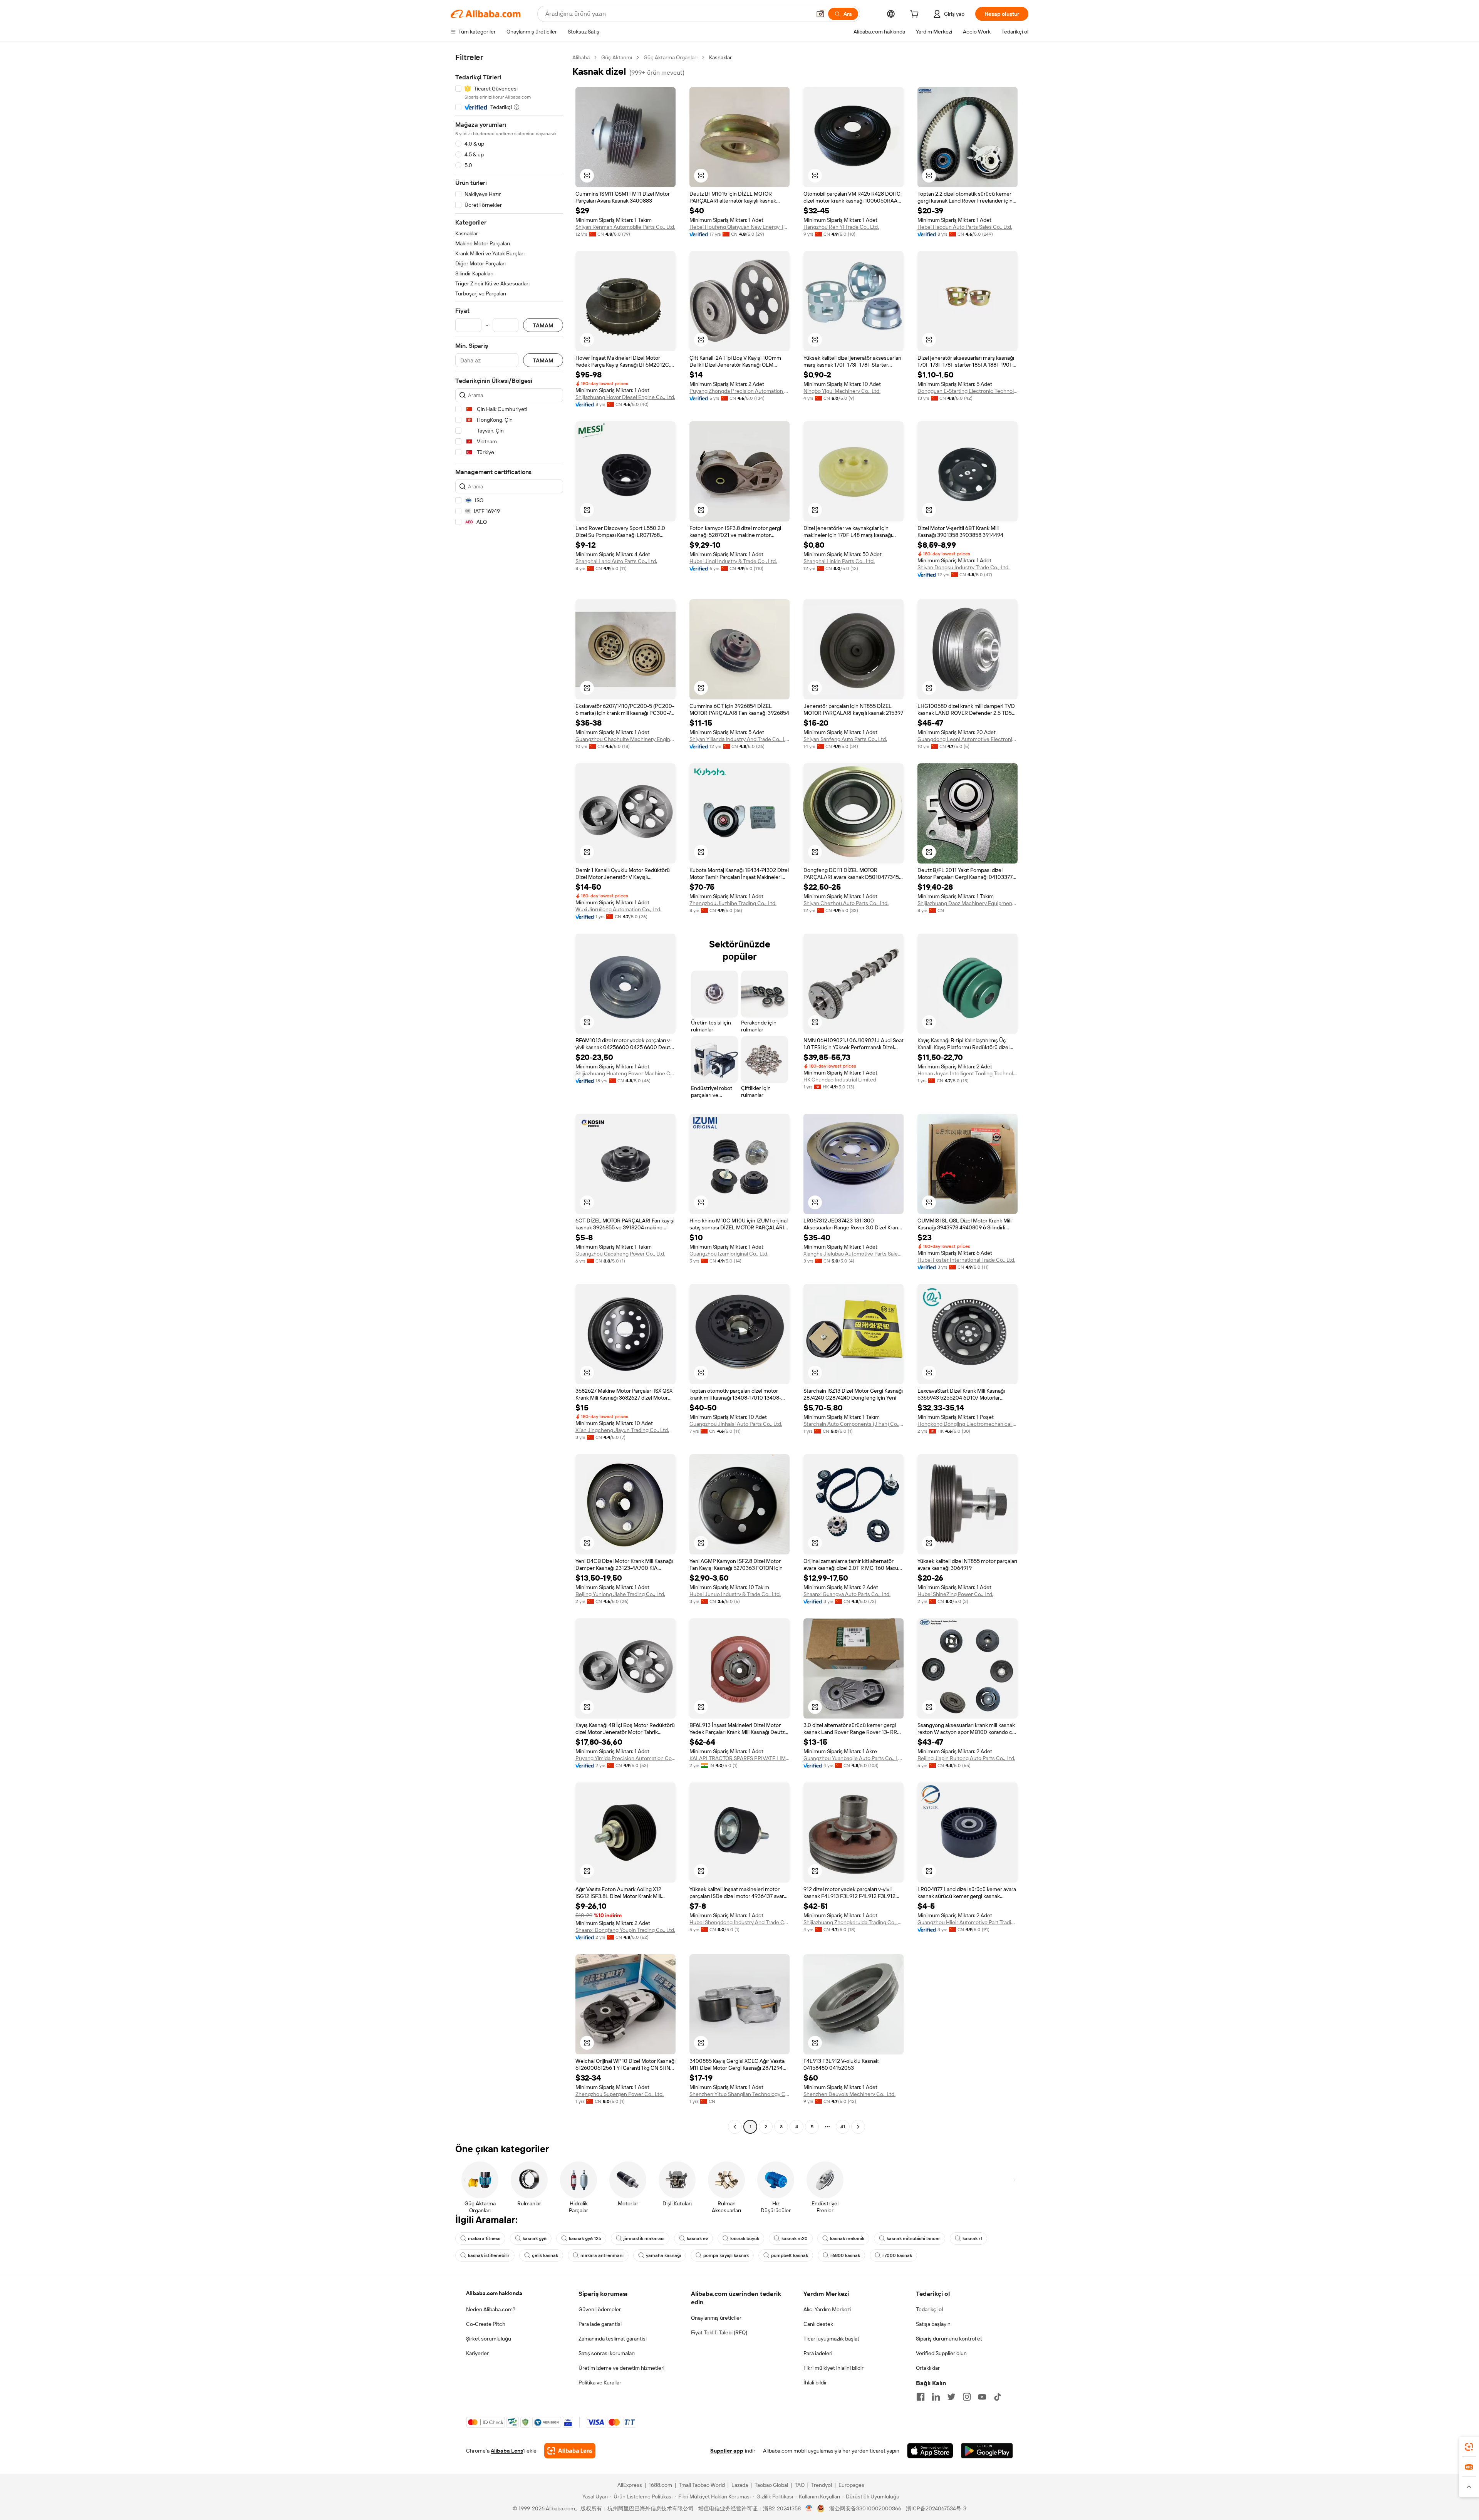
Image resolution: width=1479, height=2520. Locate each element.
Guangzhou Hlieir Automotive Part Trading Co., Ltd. (968, 1922)
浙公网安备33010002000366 (865, 2508)
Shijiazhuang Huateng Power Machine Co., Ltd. (625, 1073)
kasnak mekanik (847, 2238)
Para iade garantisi (600, 2324)
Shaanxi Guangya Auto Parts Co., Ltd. (847, 1594)
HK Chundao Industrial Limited (840, 1080)
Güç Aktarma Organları (671, 57)
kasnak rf (972, 2238)
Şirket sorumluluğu (489, 2339)
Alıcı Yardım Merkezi (827, 2309)
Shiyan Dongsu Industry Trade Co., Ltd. (963, 567)
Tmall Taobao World (702, 2485)
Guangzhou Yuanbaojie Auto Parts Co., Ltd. (854, 1758)
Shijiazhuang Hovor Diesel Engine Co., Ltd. (625, 397)
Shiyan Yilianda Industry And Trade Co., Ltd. (739, 739)
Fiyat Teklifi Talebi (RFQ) (719, 2332)
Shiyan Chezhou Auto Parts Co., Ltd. (846, 903)
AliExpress (630, 2485)
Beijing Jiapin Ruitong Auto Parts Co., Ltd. (966, 1758)
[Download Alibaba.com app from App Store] (930, 2451)
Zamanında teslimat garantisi (613, 2339)
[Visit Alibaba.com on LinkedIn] (936, 2397)
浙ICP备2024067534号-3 (936, 2508)
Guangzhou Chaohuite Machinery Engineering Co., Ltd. (625, 739)
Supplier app (727, 2451)
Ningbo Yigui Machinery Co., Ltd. (842, 391)
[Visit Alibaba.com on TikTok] (998, 2397)
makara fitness (484, 2238)
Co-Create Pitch (486, 2324)
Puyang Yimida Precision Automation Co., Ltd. (625, 1758)
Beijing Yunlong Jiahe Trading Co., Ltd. (620, 1594)
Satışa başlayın (933, 2324)
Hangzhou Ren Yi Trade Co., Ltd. (841, 227)
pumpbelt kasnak (790, 2255)
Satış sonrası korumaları (607, 2353)
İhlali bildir (815, 2383)
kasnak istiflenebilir (489, 2255)
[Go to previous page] (735, 2127)
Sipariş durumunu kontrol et (949, 2339)
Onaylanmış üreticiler (716, 2318)
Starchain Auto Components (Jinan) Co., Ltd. (854, 1424)
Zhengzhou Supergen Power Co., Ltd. (620, 2094)
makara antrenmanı (602, 2255)
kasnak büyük (745, 2238)
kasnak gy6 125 (585, 2238)
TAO (800, 2485)
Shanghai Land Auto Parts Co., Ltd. (616, 561)
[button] (820, 14)
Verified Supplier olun (941, 2353)
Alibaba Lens (507, 2451)
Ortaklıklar (928, 2368)
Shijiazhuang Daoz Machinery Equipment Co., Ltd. (968, 903)
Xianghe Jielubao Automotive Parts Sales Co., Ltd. (854, 1254)
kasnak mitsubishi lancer (913, 2238)
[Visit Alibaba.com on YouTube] (982, 2397)
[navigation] (509, 1093)
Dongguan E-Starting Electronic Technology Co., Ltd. (968, 391)
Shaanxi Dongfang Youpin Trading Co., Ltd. (625, 1930)
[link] (1469, 2447)
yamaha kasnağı (663, 2255)
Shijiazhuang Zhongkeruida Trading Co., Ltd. (854, 1922)
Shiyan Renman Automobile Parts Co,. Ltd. (625, 227)
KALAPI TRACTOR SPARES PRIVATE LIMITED (739, 1758)
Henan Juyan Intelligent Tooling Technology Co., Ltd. (968, 1073)
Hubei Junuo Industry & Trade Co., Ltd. (735, 1594)
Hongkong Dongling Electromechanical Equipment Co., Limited (968, 1424)
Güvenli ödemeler (600, 2309)
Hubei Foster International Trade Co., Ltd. (966, 1260)
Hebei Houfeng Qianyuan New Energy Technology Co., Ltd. (739, 227)
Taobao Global (771, 2485)
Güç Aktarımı (617, 57)
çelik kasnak (545, 2255)
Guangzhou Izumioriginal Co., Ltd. (729, 1254)
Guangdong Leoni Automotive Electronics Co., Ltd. (968, 739)
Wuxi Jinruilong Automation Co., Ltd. (618, 909)
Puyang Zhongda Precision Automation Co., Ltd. (739, 391)
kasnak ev (697, 2238)
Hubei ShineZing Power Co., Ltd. (955, 1594)
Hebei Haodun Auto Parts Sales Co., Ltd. (965, 227)
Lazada (740, 2485)
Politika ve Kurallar (600, 2383)
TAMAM (543, 325)
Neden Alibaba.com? (491, 2309)
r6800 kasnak (845, 2255)
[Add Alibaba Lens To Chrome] (570, 2451)
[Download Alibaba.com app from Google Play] (987, 2451)
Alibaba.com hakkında (494, 2293)
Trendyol (822, 2485)
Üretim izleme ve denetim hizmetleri (621, 2368)
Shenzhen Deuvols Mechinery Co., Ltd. (849, 2094)
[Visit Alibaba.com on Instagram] (967, 2397)
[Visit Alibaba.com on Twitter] (951, 2397)
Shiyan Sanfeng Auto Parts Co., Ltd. (845, 739)
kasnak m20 (795, 2238)
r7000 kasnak (897, 2255)
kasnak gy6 (535, 2238)
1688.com (660, 2485)
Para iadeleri (818, 2353)
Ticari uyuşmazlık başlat (831, 2339)
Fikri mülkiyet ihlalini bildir (833, 2368)
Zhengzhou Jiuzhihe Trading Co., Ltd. (733, 903)
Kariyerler (477, 2353)
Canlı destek (818, 2324)
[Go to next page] (858, 2127)
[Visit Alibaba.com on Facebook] (921, 2397)
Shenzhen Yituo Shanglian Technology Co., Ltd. (739, 2094)
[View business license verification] (809, 2508)
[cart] (916, 15)
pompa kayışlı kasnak (726, 2255)
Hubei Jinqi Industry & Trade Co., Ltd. (733, 561)
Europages (851, 2485)
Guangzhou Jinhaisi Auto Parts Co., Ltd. (736, 1424)
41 (843, 2127)
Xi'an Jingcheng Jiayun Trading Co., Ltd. (622, 1430)
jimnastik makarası (644, 2238)
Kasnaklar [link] (720, 57)
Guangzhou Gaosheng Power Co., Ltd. (620, 1254)
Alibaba (581, 57)
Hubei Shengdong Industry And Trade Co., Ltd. (739, 1922)
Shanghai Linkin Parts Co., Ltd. (839, 561)
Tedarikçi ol (929, 2309)
